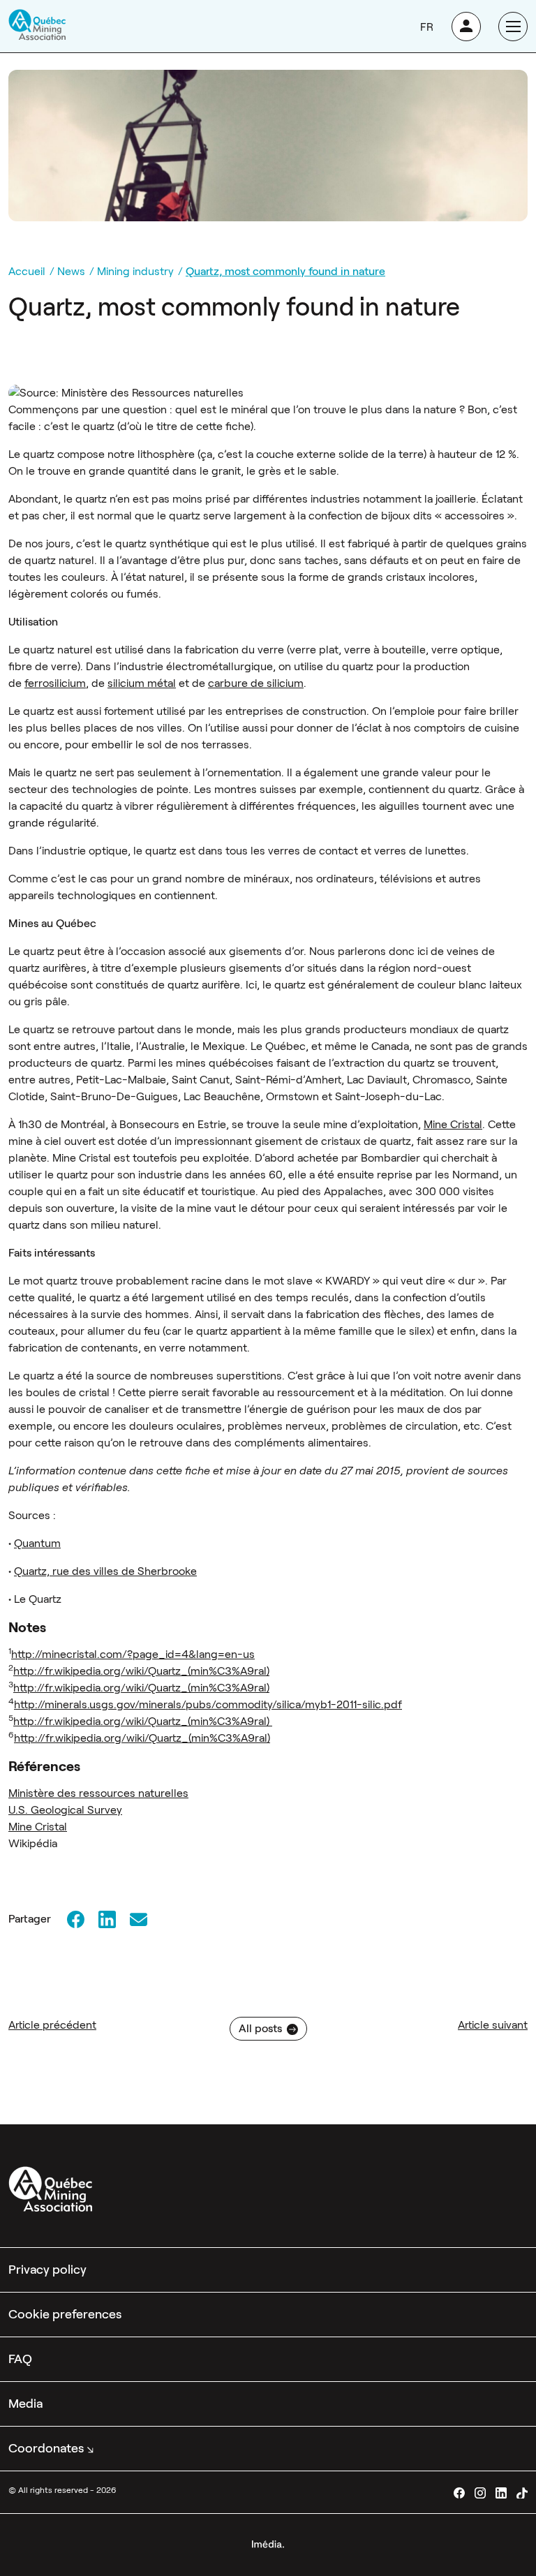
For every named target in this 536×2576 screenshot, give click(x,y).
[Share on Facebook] (75, 1919)
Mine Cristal (453, 1124)
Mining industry (135, 271)
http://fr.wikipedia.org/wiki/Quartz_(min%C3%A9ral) (141, 1671)
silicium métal (142, 683)
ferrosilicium (55, 683)
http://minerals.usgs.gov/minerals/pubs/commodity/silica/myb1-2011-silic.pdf (208, 1704)
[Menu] (513, 27)
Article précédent (52, 2025)
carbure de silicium (256, 683)
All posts (260, 2028)
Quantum (37, 1543)
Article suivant (493, 2025)
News (71, 271)
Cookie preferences (65, 2314)
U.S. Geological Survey (65, 1810)
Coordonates (46, 2448)
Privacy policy (47, 2270)
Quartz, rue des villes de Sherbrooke (105, 1571)
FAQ (20, 2359)
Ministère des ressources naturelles (98, 1793)
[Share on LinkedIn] (107, 1919)
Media (25, 2404)
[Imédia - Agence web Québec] (268, 2543)
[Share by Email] (138, 1919)
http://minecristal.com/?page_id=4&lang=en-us (133, 1654)
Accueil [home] (27, 271)
